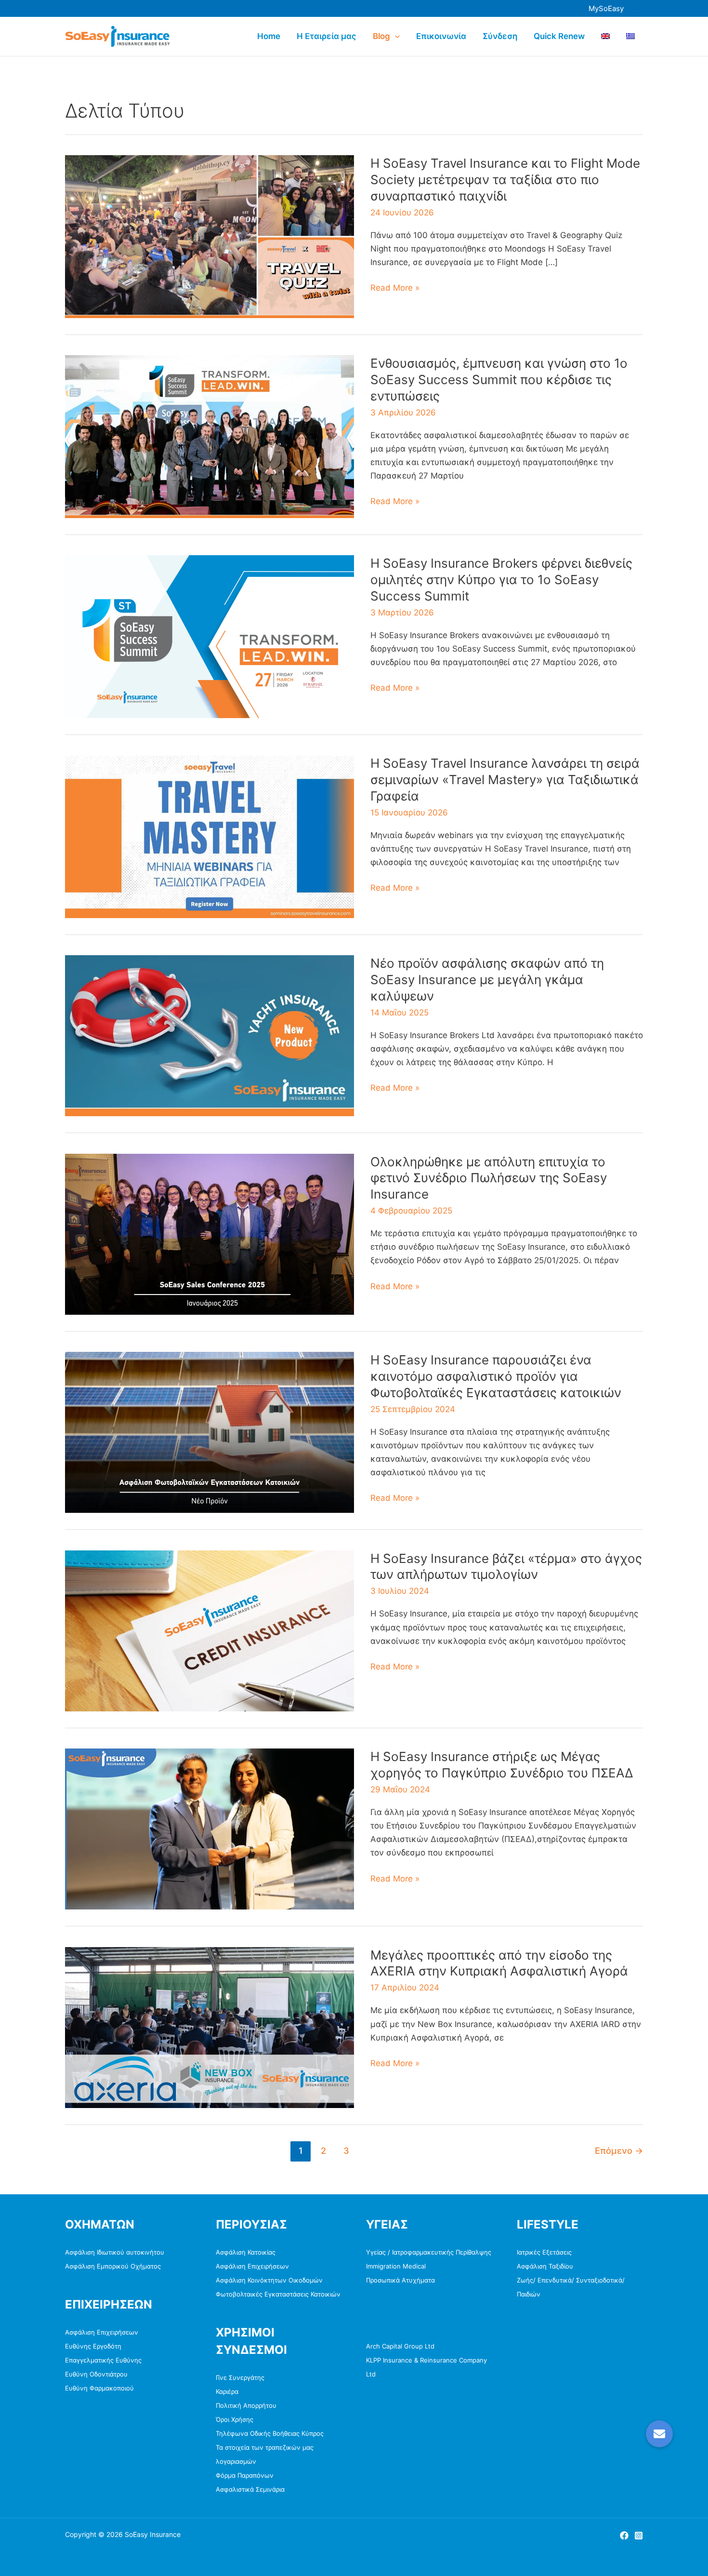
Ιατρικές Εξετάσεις (544, 2252)
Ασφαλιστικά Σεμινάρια (250, 2489)
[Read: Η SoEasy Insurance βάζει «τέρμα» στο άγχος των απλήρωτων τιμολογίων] (210, 1630)
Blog (381, 36)
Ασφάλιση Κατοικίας (246, 2252)
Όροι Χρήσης (235, 2419)
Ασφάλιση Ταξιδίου (545, 2266)
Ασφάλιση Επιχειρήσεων (102, 2332)
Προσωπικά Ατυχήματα (400, 2280)
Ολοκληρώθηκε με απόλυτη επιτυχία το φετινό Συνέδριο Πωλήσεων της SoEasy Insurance (489, 1178)
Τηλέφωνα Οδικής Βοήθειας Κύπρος (270, 2433)
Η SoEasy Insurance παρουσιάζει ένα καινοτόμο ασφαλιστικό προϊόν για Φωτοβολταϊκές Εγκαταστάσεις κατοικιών (496, 1376)
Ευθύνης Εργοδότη (93, 2346)
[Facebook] (624, 2536)
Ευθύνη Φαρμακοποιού (99, 2388)
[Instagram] (639, 2536)
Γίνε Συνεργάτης (240, 2377)
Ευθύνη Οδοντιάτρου (96, 2374)
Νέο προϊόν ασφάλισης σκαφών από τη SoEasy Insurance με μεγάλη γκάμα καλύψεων (487, 980)
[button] (606, 8)
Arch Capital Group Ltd (400, 2346)
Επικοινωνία (441, 36)
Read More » (395, 288)
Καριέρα (227, 2391)
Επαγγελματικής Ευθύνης (103, 2360)
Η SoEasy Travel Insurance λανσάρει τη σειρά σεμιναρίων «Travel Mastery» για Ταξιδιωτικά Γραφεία (505, 780)
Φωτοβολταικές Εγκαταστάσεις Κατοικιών (278, 2294)
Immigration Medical (396, 2266)
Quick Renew (559, 36)
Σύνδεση (500, 36)
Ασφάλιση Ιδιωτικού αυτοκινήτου (115, 2252)
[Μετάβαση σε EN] (605, 36)
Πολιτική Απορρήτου (246, 2405)
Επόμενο (619, 2150)
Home (269, 36)
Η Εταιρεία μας (327, 36)
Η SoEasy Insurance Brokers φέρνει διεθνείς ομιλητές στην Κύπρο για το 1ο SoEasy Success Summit (501, 580)
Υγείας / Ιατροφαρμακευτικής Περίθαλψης (429, 2252)
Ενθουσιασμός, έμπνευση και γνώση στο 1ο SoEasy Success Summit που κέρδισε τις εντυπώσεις (499, 380)
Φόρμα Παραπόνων (245, 2475)
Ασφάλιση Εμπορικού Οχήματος (113, 2266)
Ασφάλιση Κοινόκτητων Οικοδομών (269, 2280)
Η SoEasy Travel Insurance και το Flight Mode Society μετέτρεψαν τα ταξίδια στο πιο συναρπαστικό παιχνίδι (505, 180)
